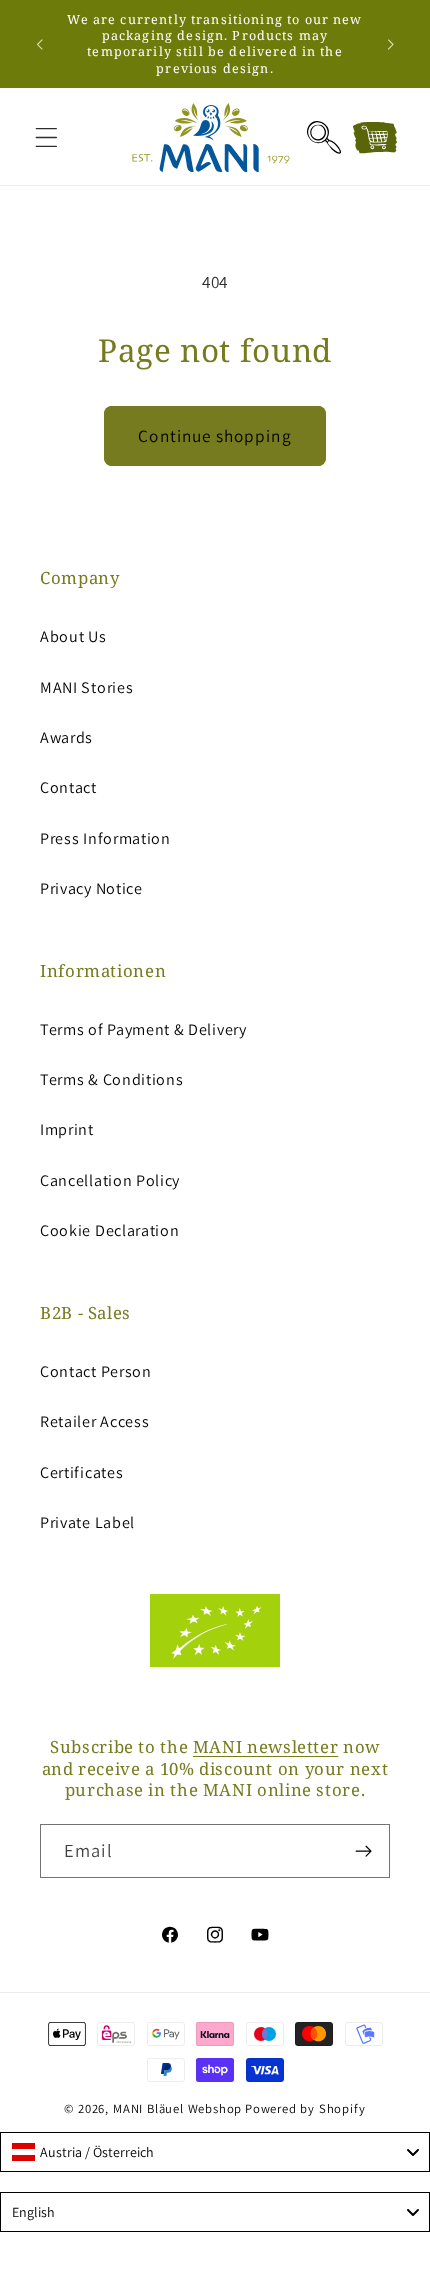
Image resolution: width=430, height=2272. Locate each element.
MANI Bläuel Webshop (177, 2108)
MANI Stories (86, 687)
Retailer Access (94, 1421)
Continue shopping (215, 435)
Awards (66, 737)
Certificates (81, 1472)
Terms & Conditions (111, 1079)
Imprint (67, 1129)
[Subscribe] (363, 1851)
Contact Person (96, 1371)
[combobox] (215, 2152)
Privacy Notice (91, 888)
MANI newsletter (265, 1746)
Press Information (105, 838)
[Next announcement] (391, 44)
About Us (73, 636)
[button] (46, 137)
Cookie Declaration (109, 1230)
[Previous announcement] (39, 44)
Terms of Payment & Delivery (143, 1029)
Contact (68, 787)
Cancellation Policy (110, 1180)
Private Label (87, 1522)
